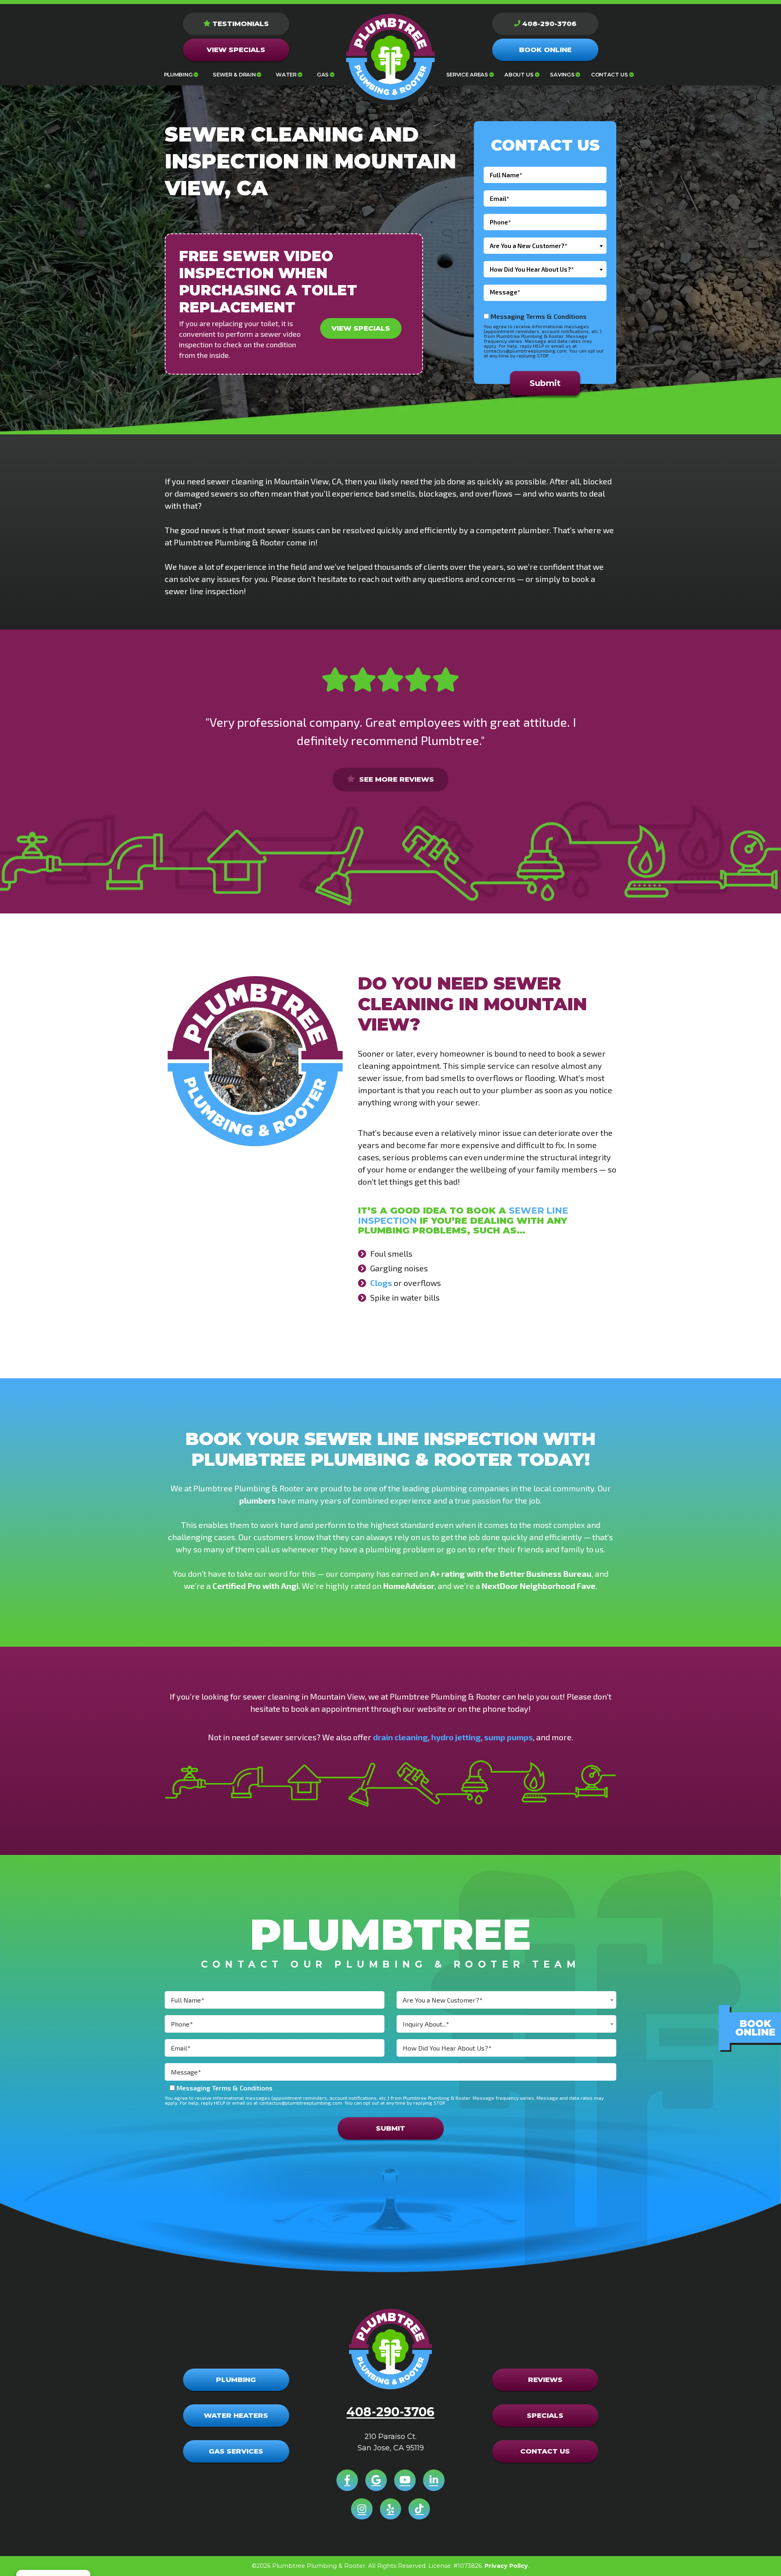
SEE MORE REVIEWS (396, 779)
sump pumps (508, 1737)
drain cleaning (400, 1737)
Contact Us (610, 75)
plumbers (257, 1500)
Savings (562, 75)
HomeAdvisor (409, 1586)
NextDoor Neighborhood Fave (539, 1586)
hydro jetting (456, 1737)
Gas (323, 75)
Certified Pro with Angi (255, 1586)
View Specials (361, 328)
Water (286, 75)
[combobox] (545, 246)
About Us (519, 75)
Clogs (381, 1283)
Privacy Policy (506, 2566)
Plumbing (178, 75)
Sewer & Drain (234, 75)
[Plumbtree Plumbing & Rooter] (390, 57)
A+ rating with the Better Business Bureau (511, 1573)
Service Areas (467, 75)
